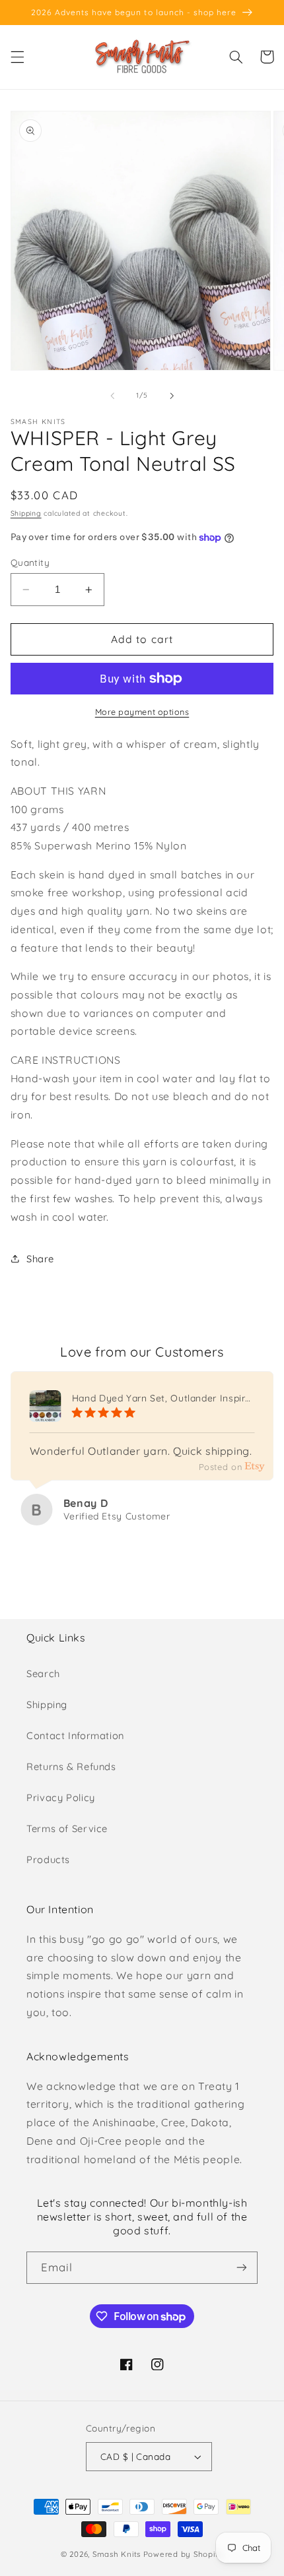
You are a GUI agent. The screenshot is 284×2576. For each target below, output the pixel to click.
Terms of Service (67, 1828)
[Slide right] (172, 396)
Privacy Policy (61, 1797)
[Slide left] (112, 396)
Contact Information (75, 1735)
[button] (17, 57)
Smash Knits (117, 2554)
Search (43, 1673)
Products (48, 1859)
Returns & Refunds (71, 1766)
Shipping (26, 513)
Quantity (30, 562)
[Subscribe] (242, 2268)
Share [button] (40, 1259)
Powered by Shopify (183, 2554)
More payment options (142, 712)
